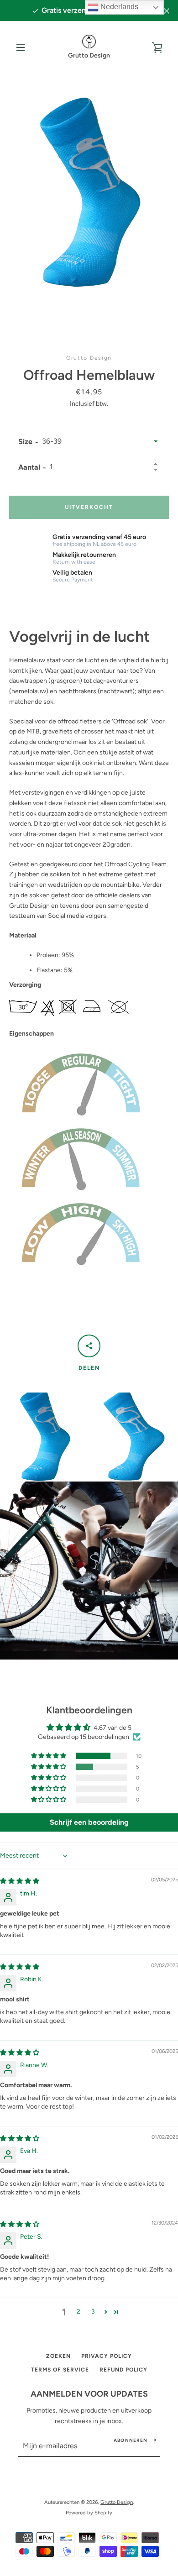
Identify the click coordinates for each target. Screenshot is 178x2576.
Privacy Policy (107, 2356)
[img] (20, 1881)
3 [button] (93, 2312)
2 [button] (79, 2312)
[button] (49, 1756)
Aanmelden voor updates (89, 2394)
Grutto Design (117, 2502)
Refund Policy (123, 2370)
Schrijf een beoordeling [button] (89, 1822)
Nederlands (118, 7)
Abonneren (131, 2440)
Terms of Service (60, 2370)
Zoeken (58, 2356)
